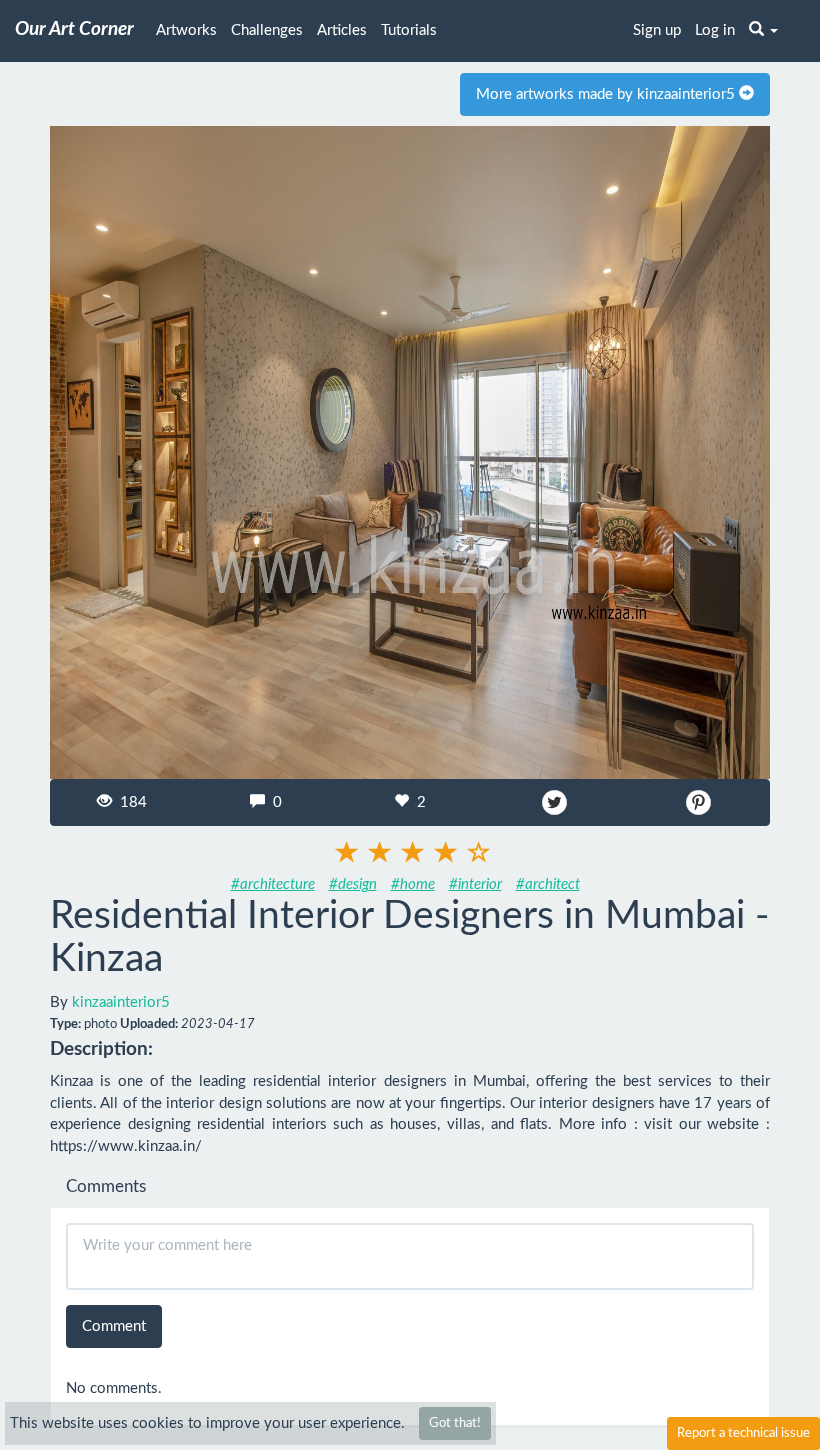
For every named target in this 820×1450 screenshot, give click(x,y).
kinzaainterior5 (121, 1002)
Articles (342, 30)
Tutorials (409, 30)
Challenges (267, 30)
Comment (114, 1326)
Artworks (186, 30)
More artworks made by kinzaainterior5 (607, 94)
